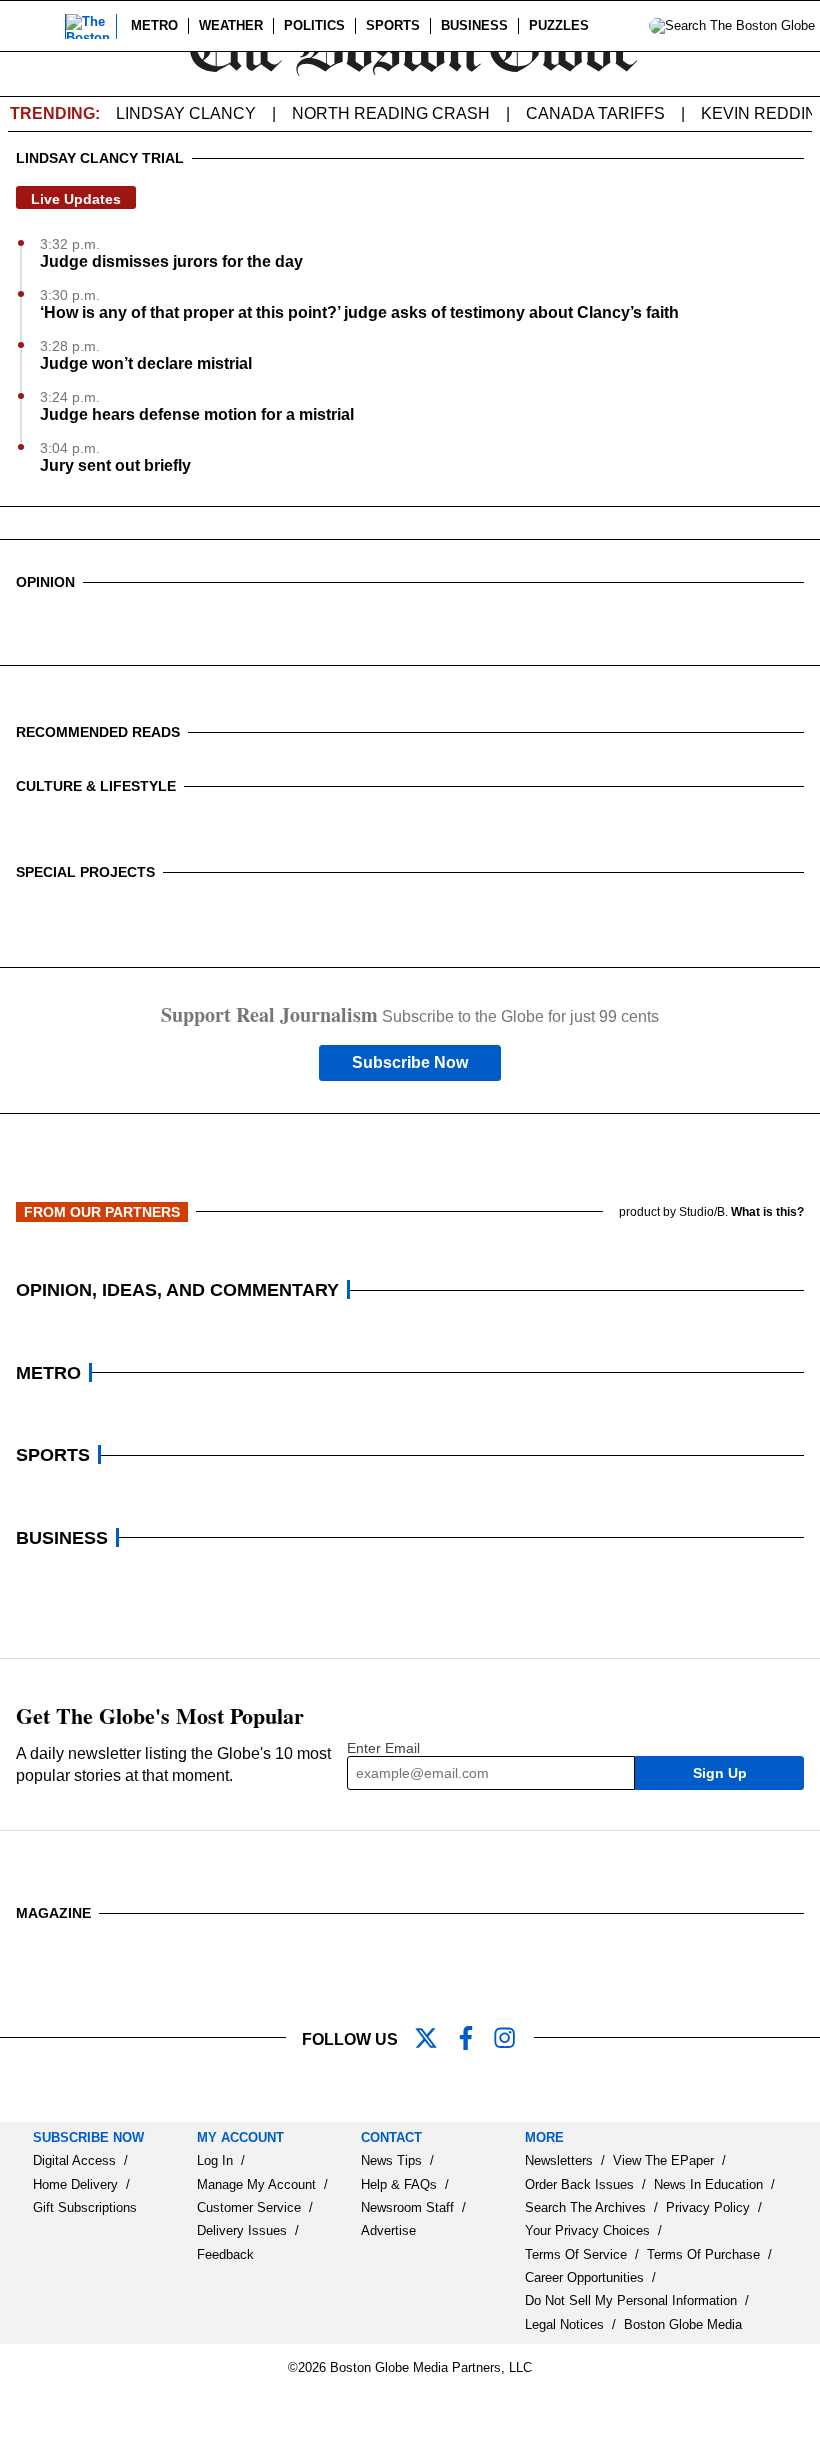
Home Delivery (75, 2184)
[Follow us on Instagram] (514, 2040)
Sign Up (720, 1773)
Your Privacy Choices (587, 2230)
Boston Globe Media (683, 2324)
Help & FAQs (399, 2184)
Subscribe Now (410, 1062)
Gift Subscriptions (85, 2207)
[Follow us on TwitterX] (434, 2040)
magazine (53, 1913)
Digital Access (74, 2160)
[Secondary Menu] (37, 26)
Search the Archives (585, 2207)
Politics (314, 25)
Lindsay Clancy (186, 113)
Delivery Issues (242, 2230)
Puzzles (559, 25)
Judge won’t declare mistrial (146, 363)
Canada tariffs (595, 113)
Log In (215, 2160)
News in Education (708, 2184)
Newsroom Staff (407, 2207)
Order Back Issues (579, 2184)
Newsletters (559, 2160)
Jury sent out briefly (115, 465)
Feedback (225, 2254)
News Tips (391, 2160)
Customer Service (249, 2207)
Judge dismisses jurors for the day (171, 261)
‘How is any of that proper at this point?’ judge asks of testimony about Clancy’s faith (359, 312)
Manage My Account (256, 2184)
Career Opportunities (584, 2277)
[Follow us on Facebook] (474, 2040)
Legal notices (564, 2324)
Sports (393, 25)
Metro (154, 25)
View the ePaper (663, 2160)
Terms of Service (576, 2254)
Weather (231, 25)
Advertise (388, 2230)
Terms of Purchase (703, 2254)
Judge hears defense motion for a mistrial (197, 414)
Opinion (45, 582)
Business (474, 25)
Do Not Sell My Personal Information (631, 2300)
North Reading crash (391, 113)
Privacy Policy (708, 2207)
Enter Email (383, 1748)
